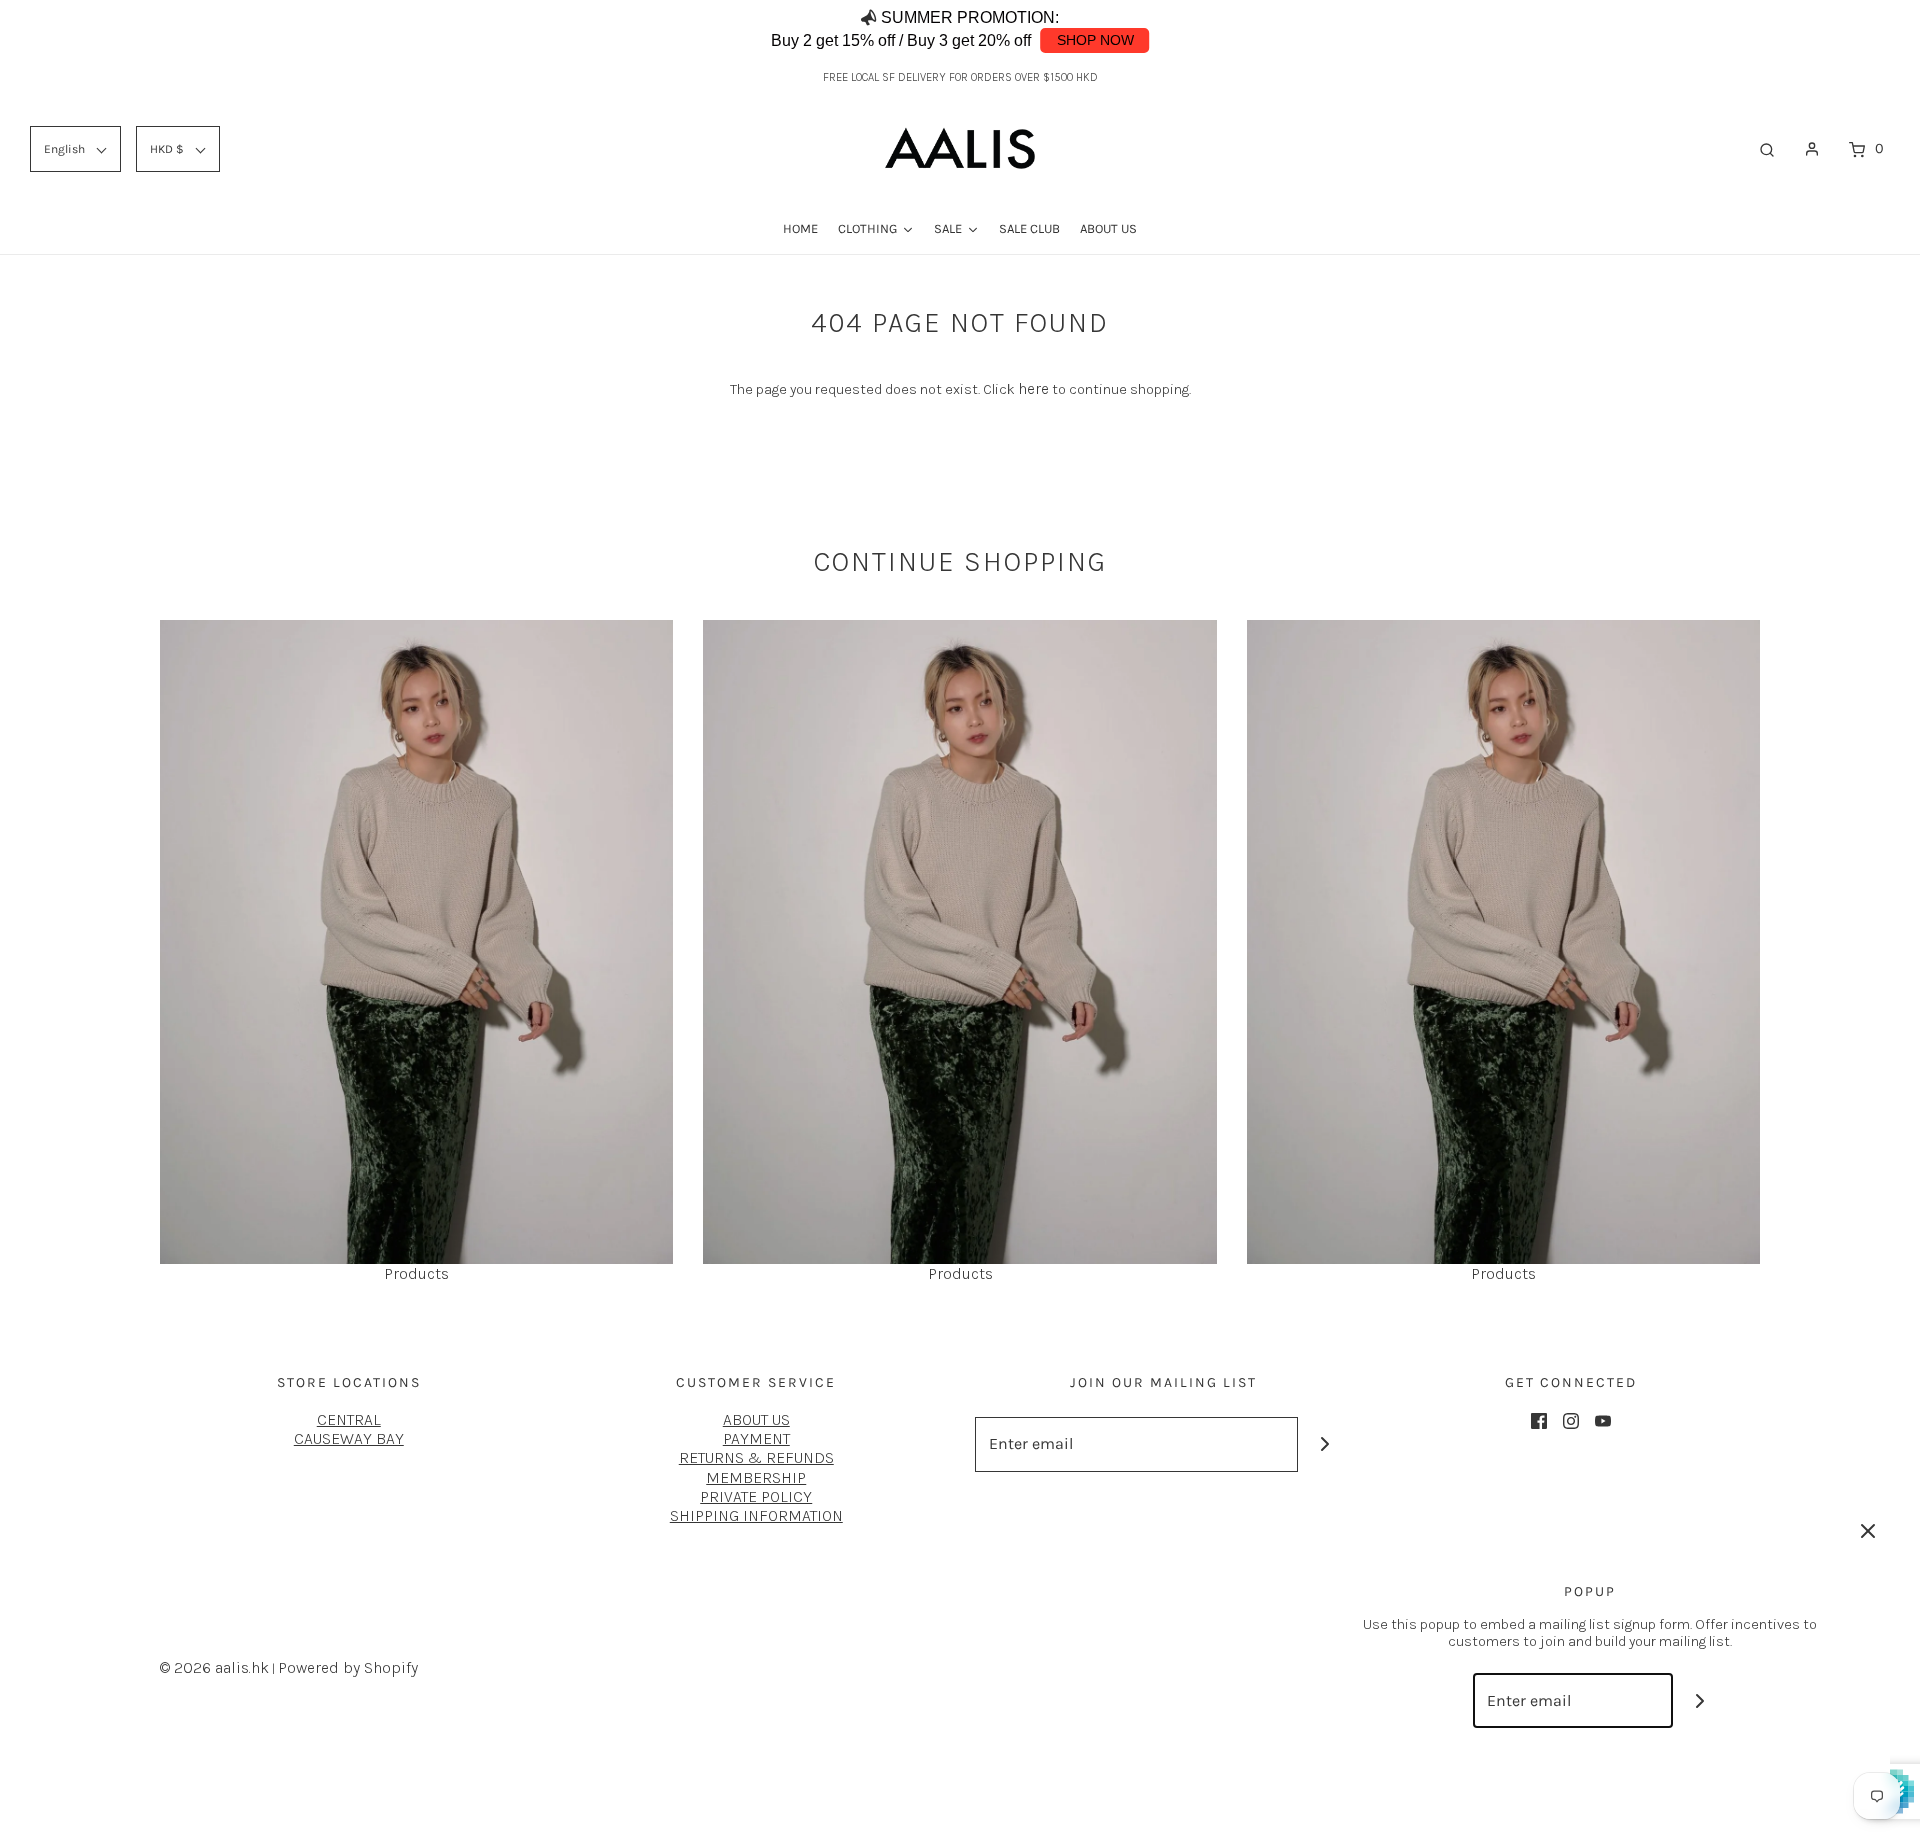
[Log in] (1812, 149)
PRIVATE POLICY (756, 1496)
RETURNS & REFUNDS (756, 1457)
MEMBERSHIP (756, 1477)
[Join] (1325, 1444)
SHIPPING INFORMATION (756, 1515)
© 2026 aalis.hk (214, 1667)
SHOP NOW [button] (1095, 40)
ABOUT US (756, 1419)
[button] (1837, 30)
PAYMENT (756, 1438)
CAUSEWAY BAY (349, 1438)
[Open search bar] (1767, 149)
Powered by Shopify (348, 1667)
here (1033, 388)
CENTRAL (349, 1419)
